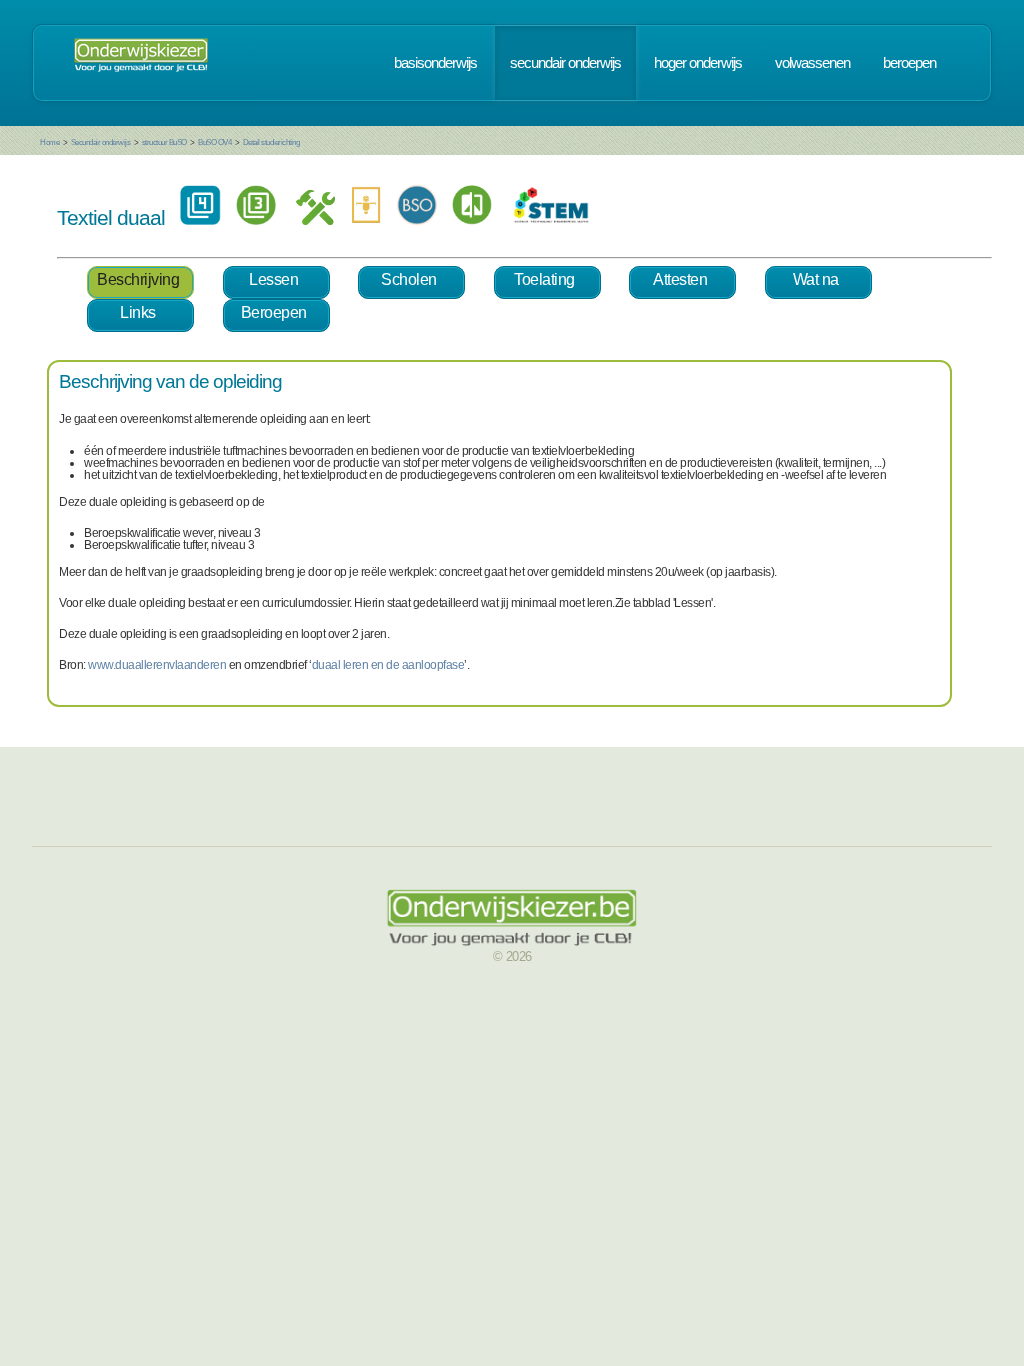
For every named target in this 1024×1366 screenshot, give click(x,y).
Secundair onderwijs (101, 142)
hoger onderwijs (698, 63)
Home (49, 142)
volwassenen (812, 63)
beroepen (909, 63)
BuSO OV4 (214, 142)
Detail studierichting (271, 142)
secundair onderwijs (565, 63)
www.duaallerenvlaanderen (157, 665)
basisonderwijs (435, 63)
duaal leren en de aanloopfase (388, 665)
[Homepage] (141, 63)
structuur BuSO (164, 142)
